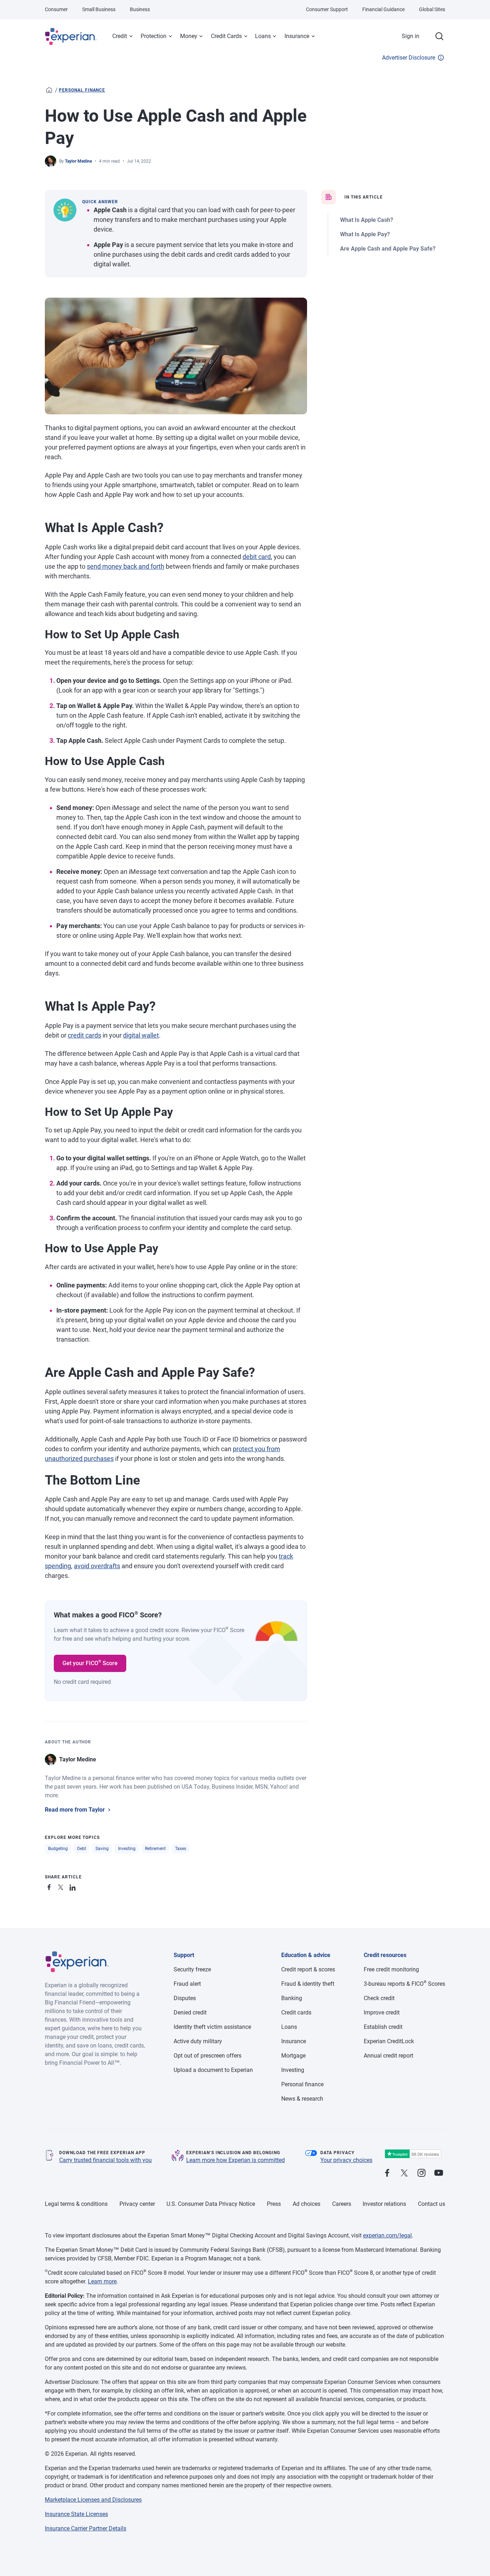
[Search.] (439, 36)
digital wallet (141, 1035)
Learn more (102, 2281)
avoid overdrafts (97, 1566)
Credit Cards (226, 36)
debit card (257, 557)
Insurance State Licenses (76, 2514)
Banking (292, 1998)
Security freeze (192, 1969)
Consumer (56, 9)
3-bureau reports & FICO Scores (404, 1984)
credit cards (84, 1035)
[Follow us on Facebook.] (387, 2173)
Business (140, 9)
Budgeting (58, 1849)
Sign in (411, 36)
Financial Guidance (383, 9)
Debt (82, 1849)
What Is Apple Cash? (367, 220)
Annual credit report (388, 2056)
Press (274, 2204)
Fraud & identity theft (308, 1984)
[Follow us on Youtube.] (439, 2173)
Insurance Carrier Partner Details (86, 2528)
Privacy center (137, 2204)
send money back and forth (126, 566)
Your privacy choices (346, 2160)
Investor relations (384, 2204)
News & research (302, 2099)
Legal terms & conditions (76, 2204)
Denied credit (190, 2013)
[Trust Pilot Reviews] (413, 2154)
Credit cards (296, 2013)
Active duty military (198, 2041)
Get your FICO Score (90, 1663)
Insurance (297, 36)
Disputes (185, 1998)
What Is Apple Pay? (365, 234)
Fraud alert (187, 1984)
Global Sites (432, 9)
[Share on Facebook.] (51, 1886)
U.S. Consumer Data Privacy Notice (211, 2204)
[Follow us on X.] (404, 2173)
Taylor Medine (78, 161)
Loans (263, 36)
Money (189, 36)
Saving (102, 1849)
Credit (120, 36)
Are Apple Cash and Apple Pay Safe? (388, 249)
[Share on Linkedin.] (74, 1886)
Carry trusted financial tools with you (105, 2160)
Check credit (379, 1998)
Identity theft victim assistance (212, 2027)
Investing (127, 1849)
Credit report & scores (308, 1969)
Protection (154, 36)
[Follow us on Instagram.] (421, 2173)
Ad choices (307, 2204)
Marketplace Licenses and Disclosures (93, 2500)
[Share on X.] (62, 1886)
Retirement (155, 1849)
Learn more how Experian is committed (235, 2160)
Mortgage (293, 2056)
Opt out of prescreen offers (208, 2056)
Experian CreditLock (389, 2041)
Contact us (432, 2204)
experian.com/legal (387, 2235)
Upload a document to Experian (213, 2070)
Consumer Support (327, 9)
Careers (342, 2204)
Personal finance (82, 90)
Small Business (99, 9)
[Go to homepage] (49, 90)
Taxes (181, 1849)
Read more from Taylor (75, 1810)
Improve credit (382, 2013)
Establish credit (383, 2027)
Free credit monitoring (391, 1969)
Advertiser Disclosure (409, 58)
